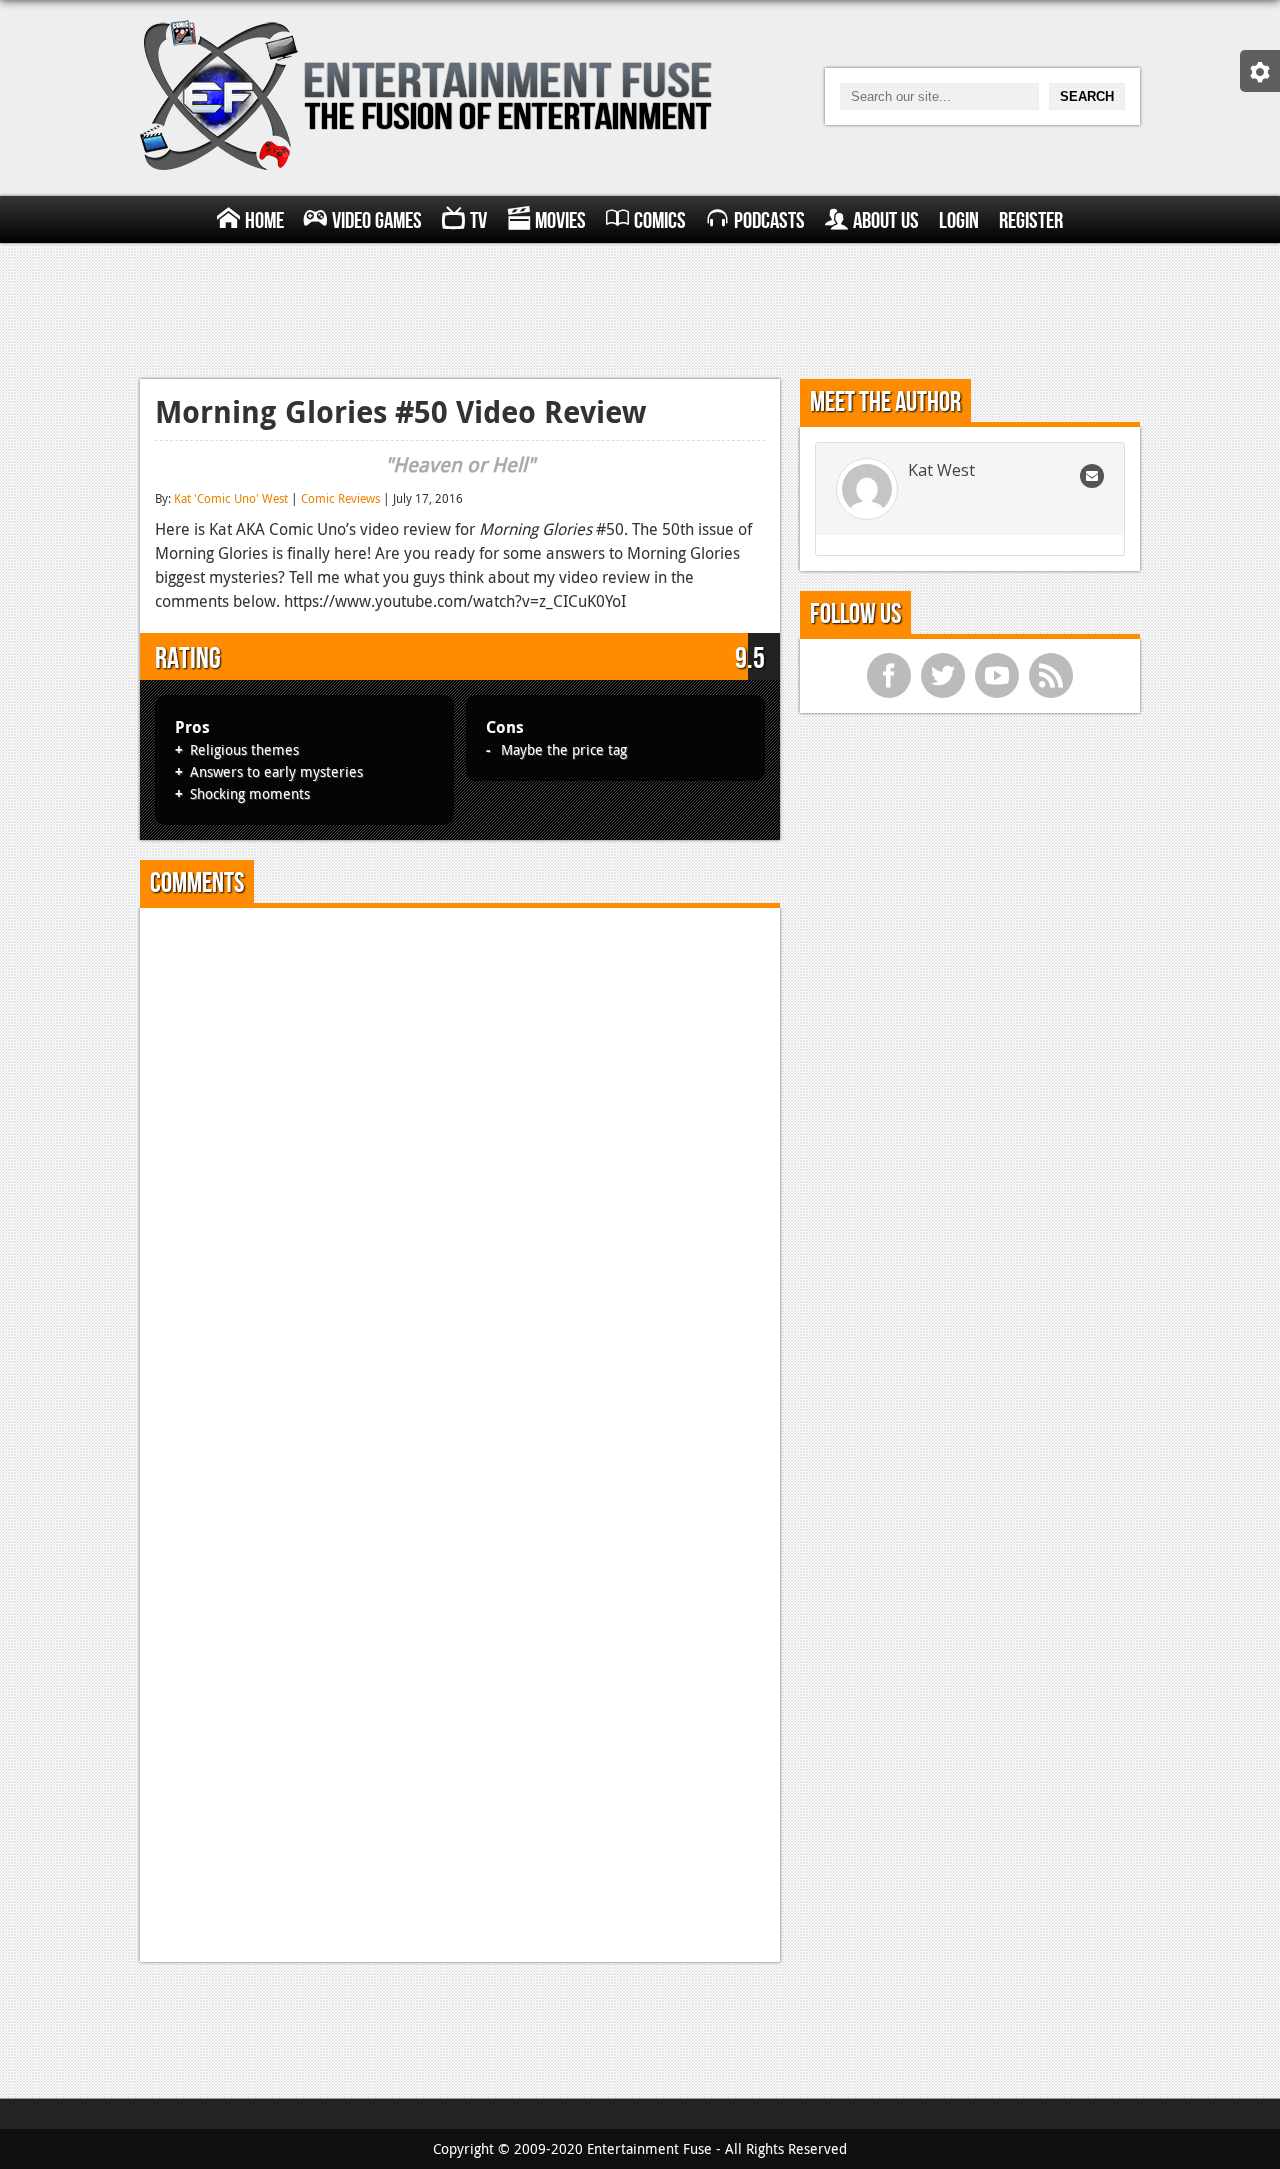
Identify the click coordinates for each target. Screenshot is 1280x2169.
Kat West (941, 470)
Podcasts (769, 221)
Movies (560, 221)
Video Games (377, 221)
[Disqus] (460, 1173)
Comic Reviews (340, 498)
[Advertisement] (640, 308)
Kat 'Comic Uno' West (231, 498)
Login (959, 221)
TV (478, 221)
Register (1031, 221)
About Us (886, 221)
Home (264, 221)
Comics (660, 221)
